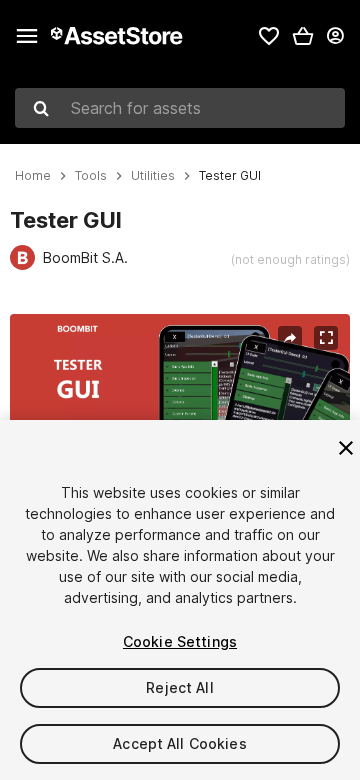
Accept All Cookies (180, 743)
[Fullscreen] (326, 338)
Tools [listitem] (91, 176)
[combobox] (180, 108)
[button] (303, 36)
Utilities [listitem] (153, 176)
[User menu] (335, 36)
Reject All (179, 687)
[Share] (290, 338)
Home (33, 176)
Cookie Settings (180, 641)
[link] (269, 36)
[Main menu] (27, 36)
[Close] (346, 448)
